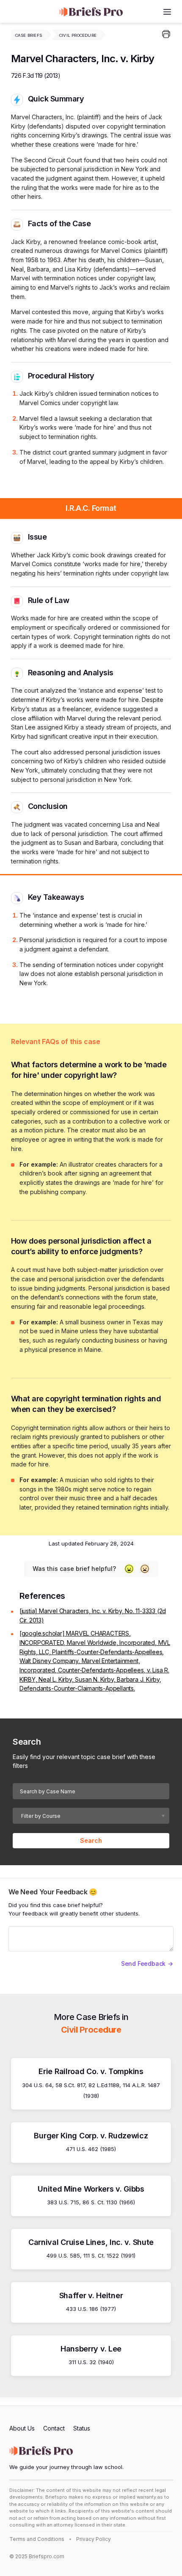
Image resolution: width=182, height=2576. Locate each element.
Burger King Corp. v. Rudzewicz (91, 2136)
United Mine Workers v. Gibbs (91, 2189)
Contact (54, 2428)
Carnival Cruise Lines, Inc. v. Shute (91, 2242)
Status (82, 2428)
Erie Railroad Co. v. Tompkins (91, 2071)
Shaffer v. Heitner (91, 2295)
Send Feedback (143, 1964)
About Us (22, 2428)
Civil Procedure (78, 35)
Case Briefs (29, 35)
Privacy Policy (94, 2539)
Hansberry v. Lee (91, 2349)
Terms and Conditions (37, 2539)
